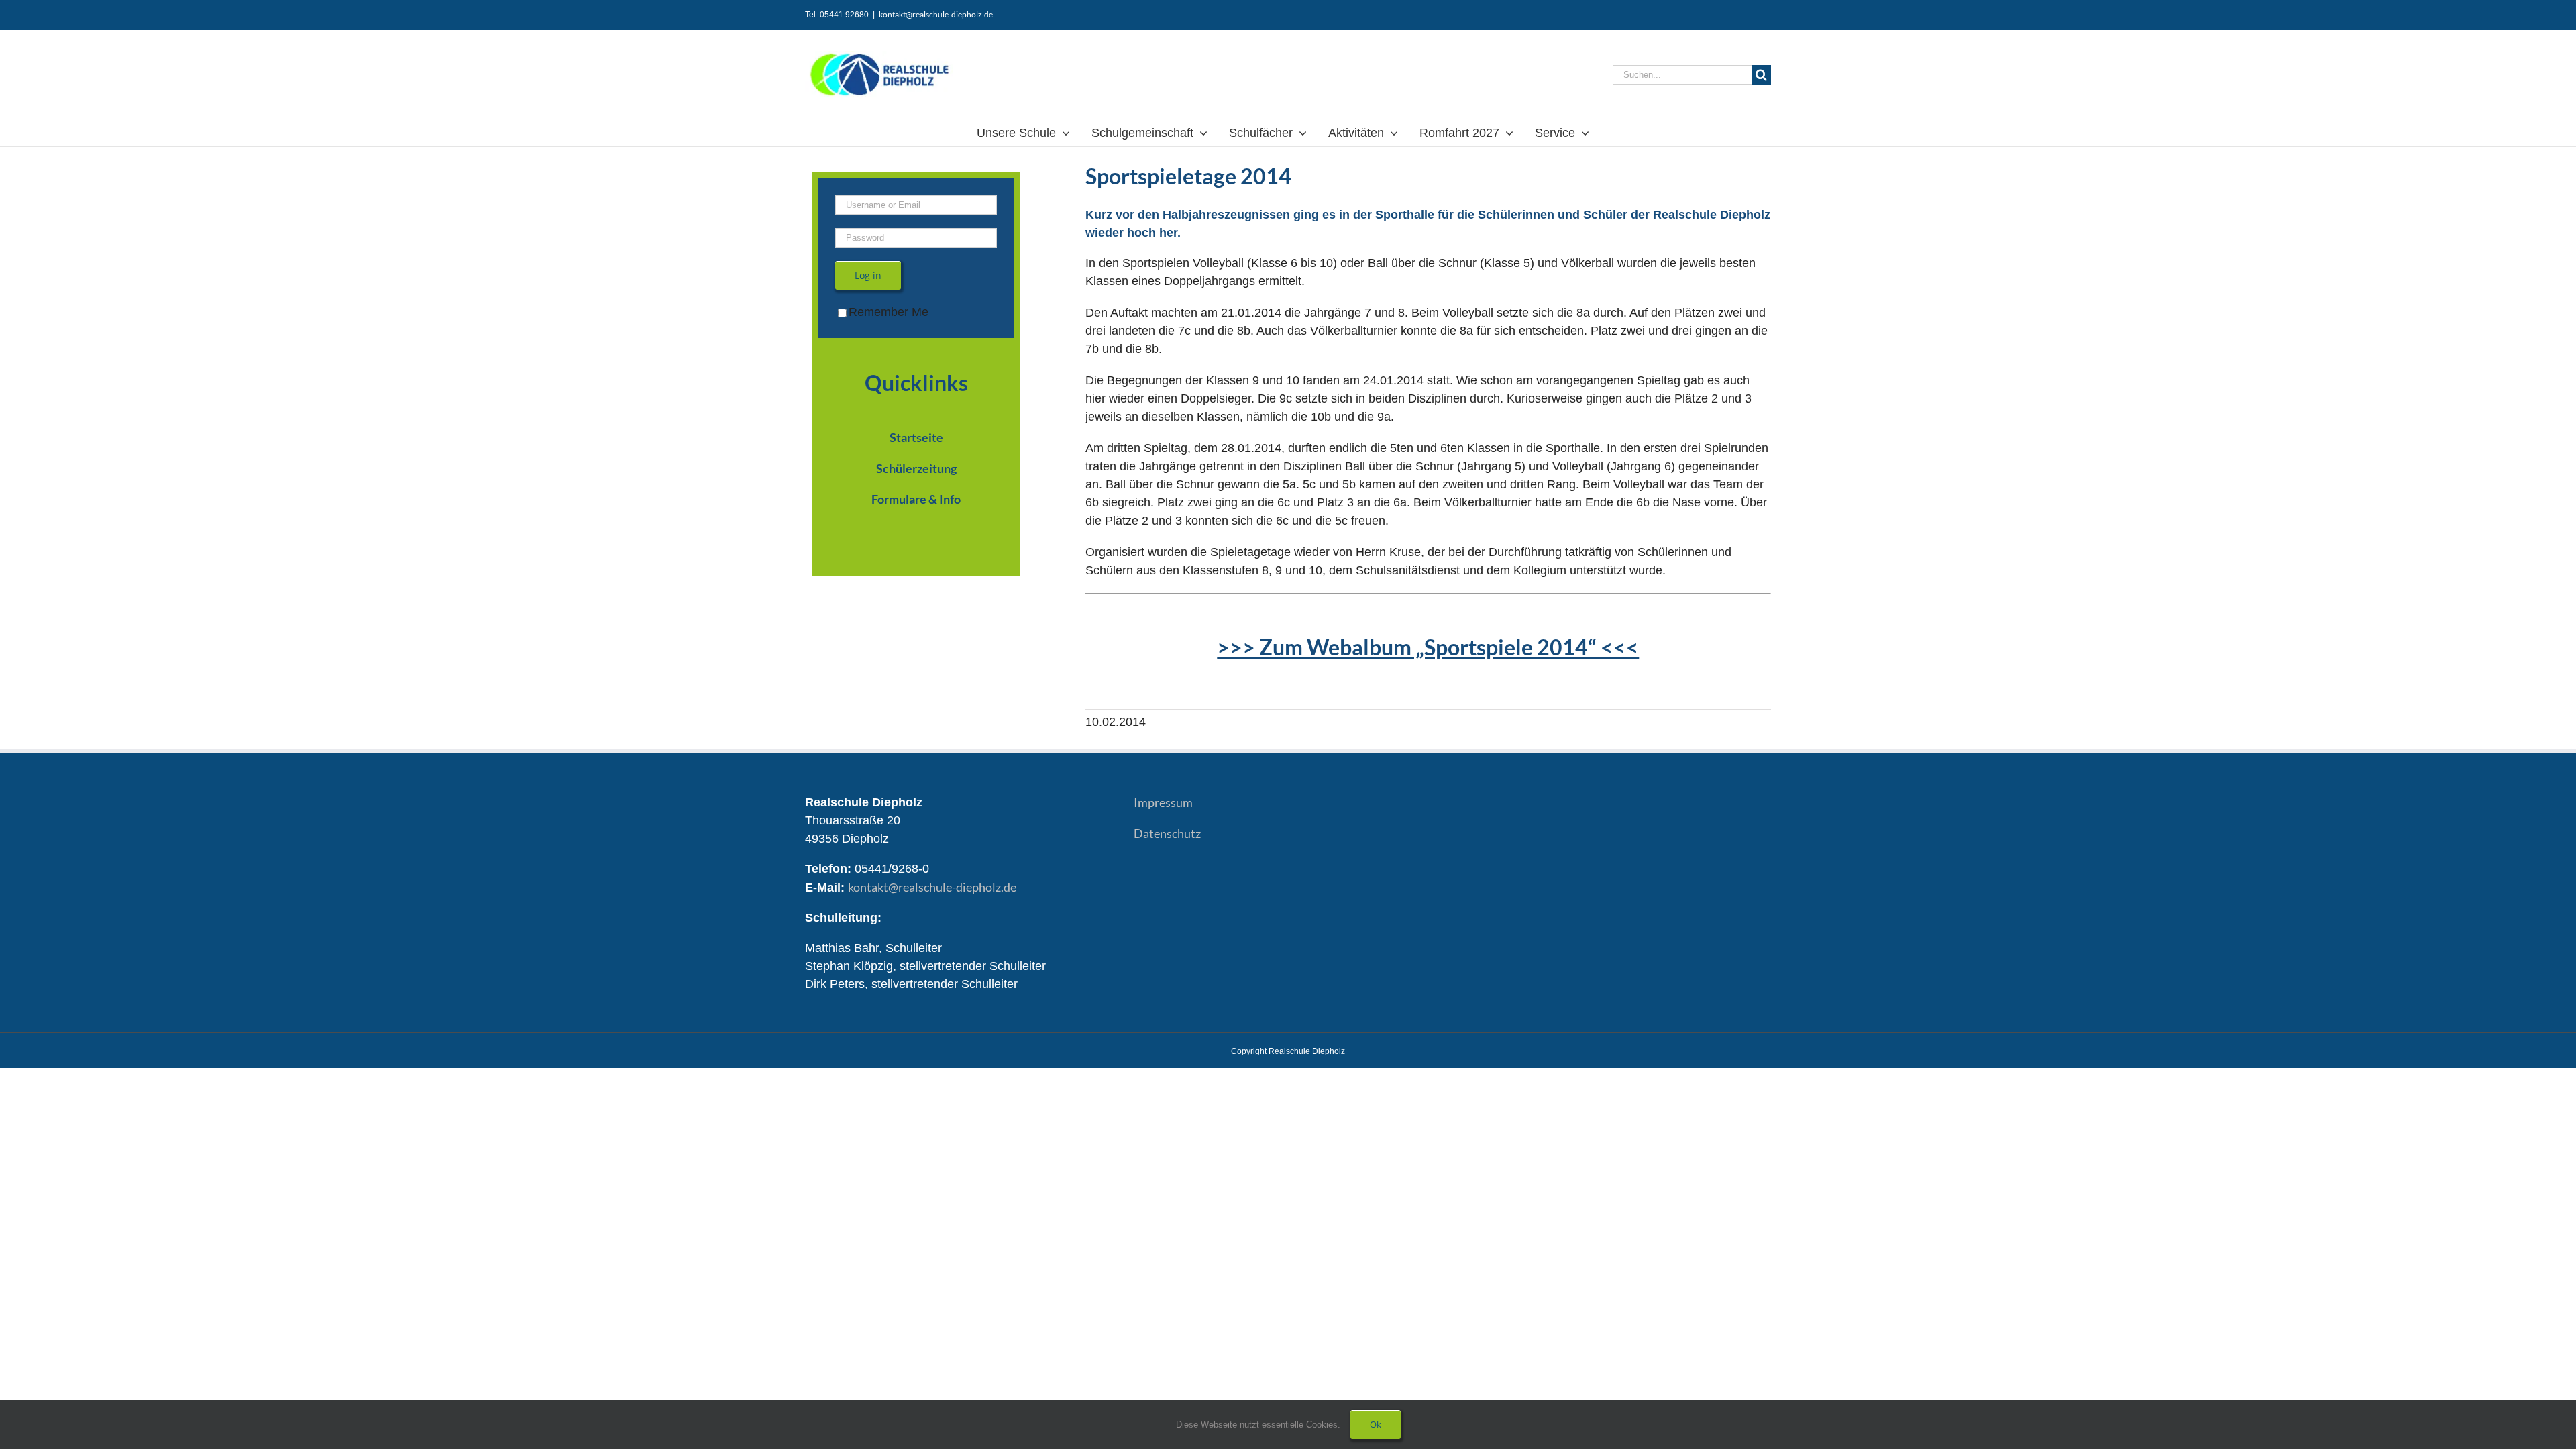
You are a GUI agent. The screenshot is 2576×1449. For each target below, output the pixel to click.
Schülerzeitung (916, 468)
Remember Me (889, 312)
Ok (1376, 1424)
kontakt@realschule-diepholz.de (936, 14)
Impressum (1163, 802)
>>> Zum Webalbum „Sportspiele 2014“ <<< (1428, 647)
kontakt (932, 887)
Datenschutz (1167, 833)
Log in (868, 275)
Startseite (916, 437)
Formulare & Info (916, 499)
